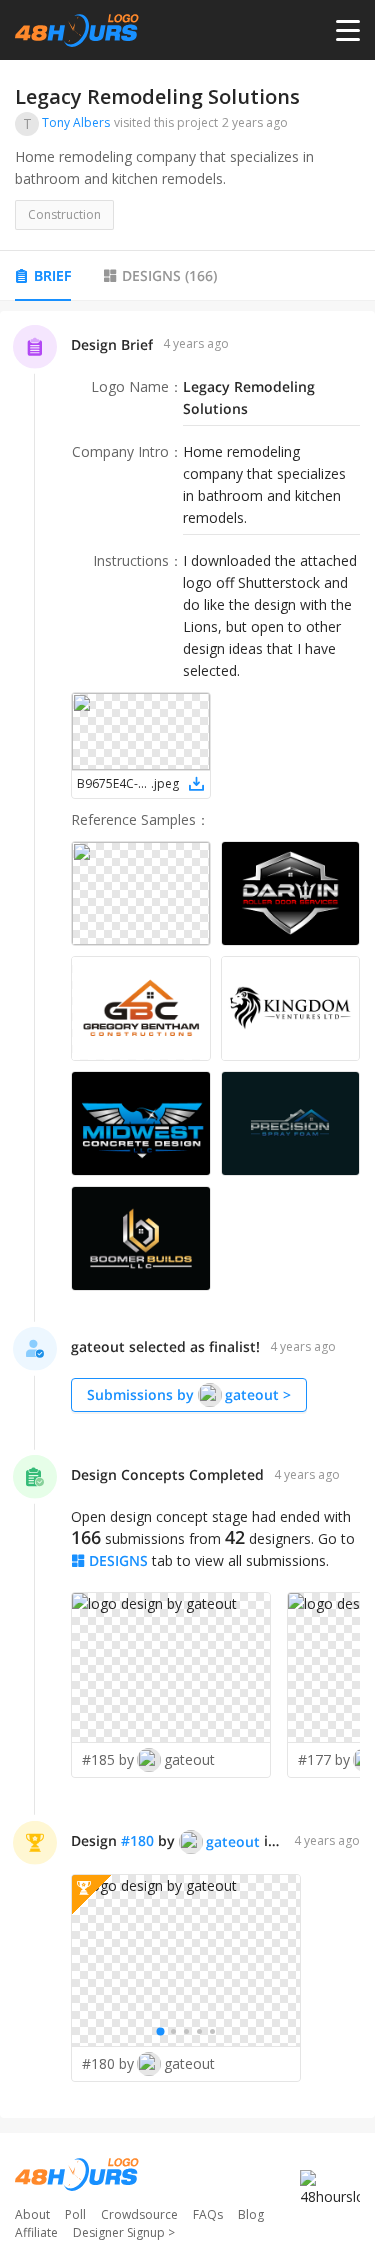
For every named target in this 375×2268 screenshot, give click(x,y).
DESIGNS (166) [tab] (169, 275)
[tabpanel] (187, 1214)
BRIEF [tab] (52, 275)
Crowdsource (139, 2214)
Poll (75, 2214)
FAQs (208, 2214)
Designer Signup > (124, 2232)
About (32, 2214)
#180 (137, 1840)
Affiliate (36, 2232)
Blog (251, 2214)
